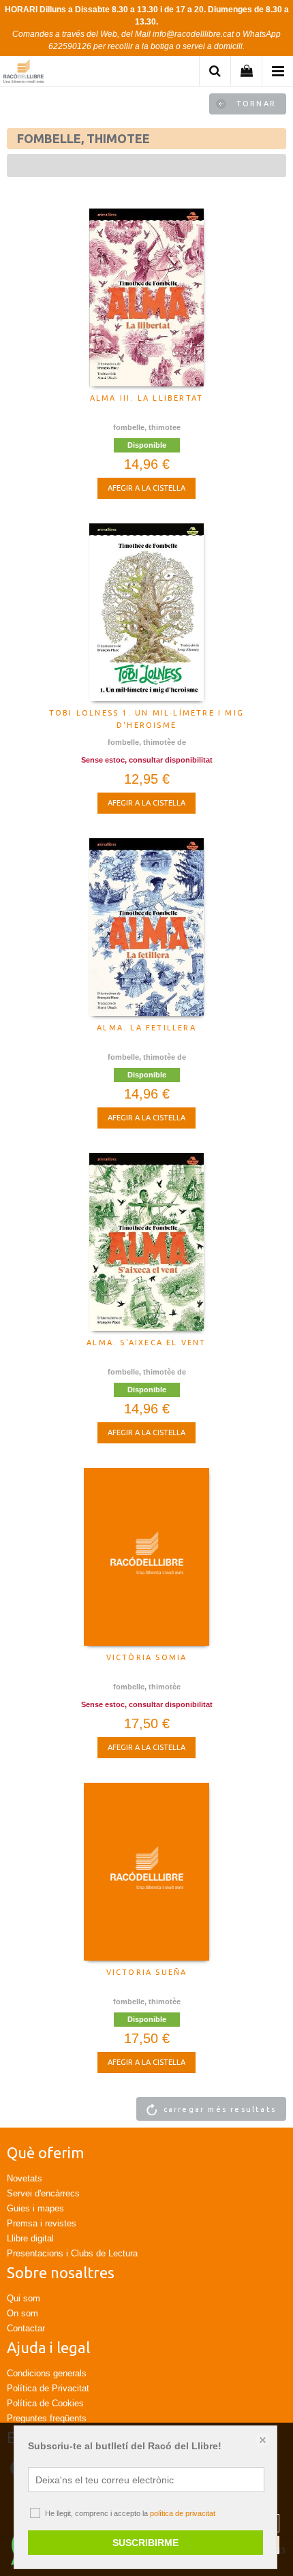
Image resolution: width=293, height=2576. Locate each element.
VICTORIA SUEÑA (147, 1972)
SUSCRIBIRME (145, 2543)
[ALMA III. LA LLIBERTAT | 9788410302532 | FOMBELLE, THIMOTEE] (146, 297)
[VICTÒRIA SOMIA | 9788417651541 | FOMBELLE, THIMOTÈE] (146, 1557)
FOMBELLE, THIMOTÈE (147, 1687)
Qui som (24, 2298)
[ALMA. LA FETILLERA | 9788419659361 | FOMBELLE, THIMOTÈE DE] (146, 927)
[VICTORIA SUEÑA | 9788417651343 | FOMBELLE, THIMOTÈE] (146, 1871)
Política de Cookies (45, 2403)
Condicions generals (47, 2373)
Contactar (26, 2328)
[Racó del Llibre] (24, 73)
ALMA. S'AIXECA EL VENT (146, 1343)
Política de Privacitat (48, 2388)
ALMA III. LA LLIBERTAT (146, 398)
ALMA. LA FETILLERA (146, 1028)
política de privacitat (183, 2513)
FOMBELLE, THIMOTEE (147, 427)
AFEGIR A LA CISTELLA (146, 488)
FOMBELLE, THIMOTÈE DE (147, 742)
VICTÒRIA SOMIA (147, 1657)
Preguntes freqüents (47, 2418)
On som (22, 2313)
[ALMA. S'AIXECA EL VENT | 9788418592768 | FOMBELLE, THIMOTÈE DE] (146, 1242)
